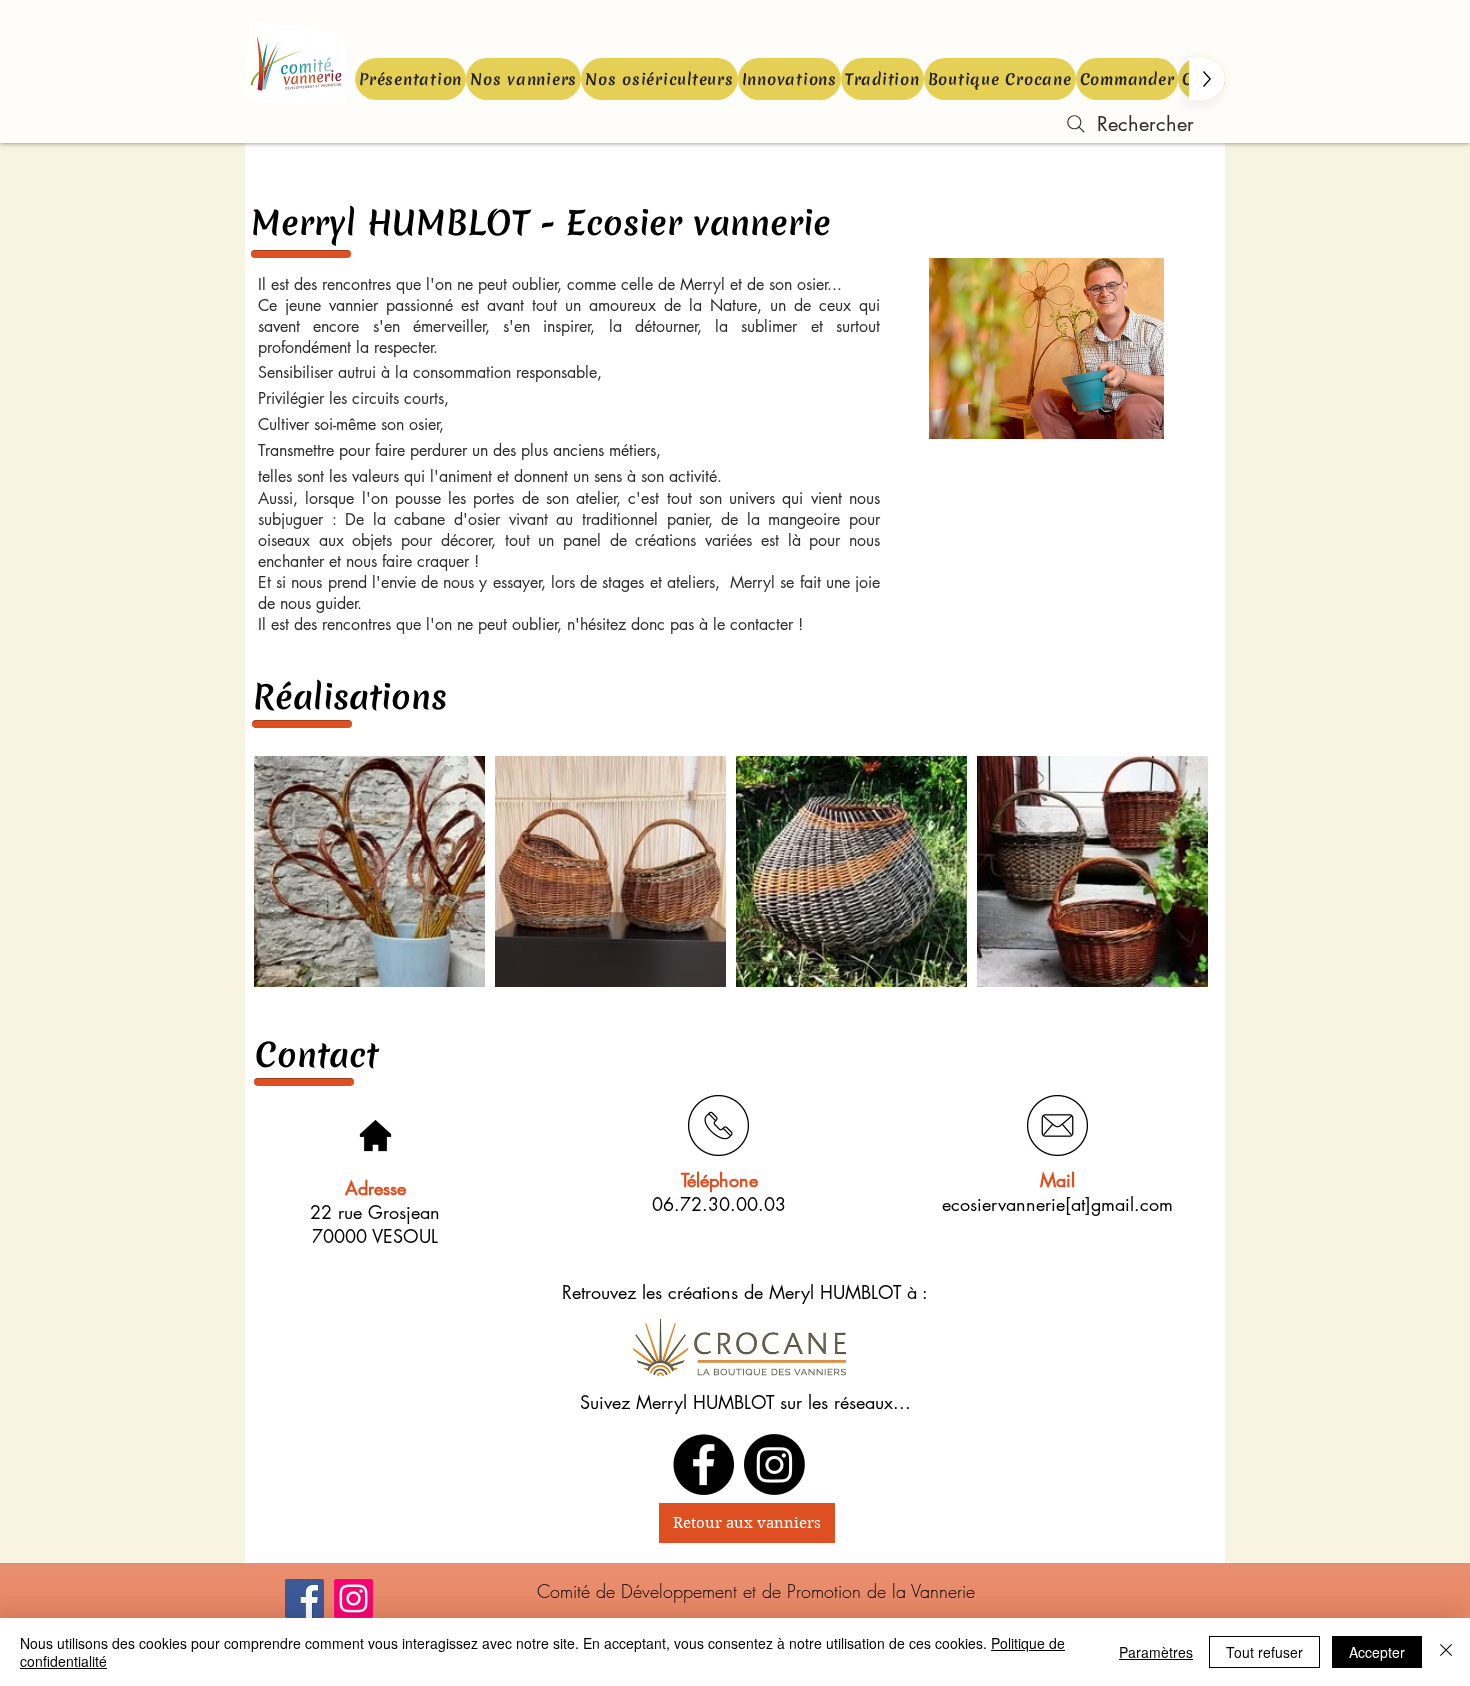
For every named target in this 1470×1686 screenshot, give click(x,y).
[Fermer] (1446, 1652)
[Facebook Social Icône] (304, 1598)
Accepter (1377, 1652)
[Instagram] (353, 1598)
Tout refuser (1264, 1652)
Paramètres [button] (1156, 1652)
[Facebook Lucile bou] (703, 1464)
